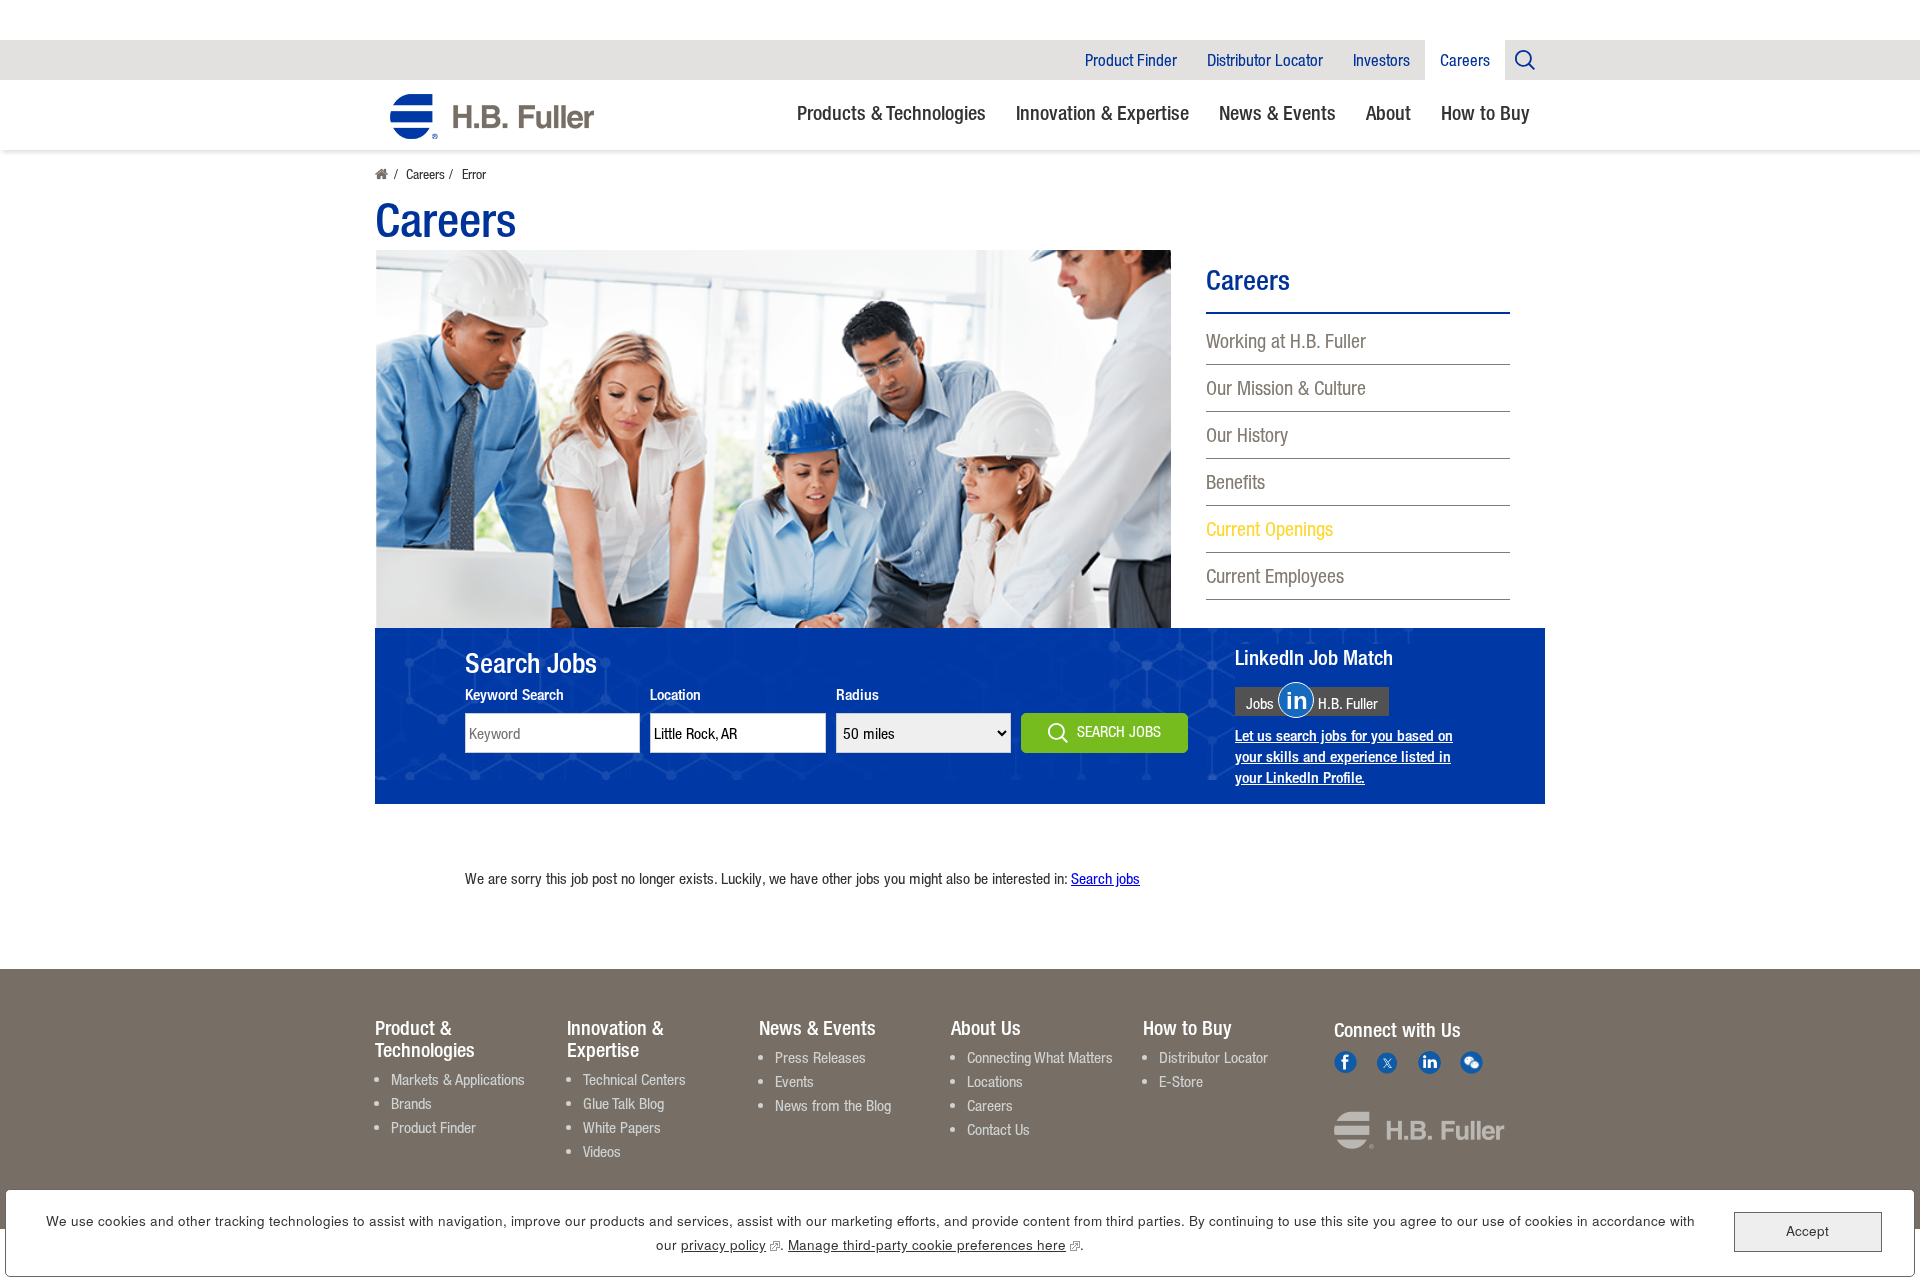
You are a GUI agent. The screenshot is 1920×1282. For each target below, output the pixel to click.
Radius (857, 694)
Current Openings (1269, 528)
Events (794, 1081)
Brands (411, 1103)
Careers (1465, 60)
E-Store (1181, 1081)
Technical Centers (634, 1079)
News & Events (1277, 112)
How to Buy (1485, 112)
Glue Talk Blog (623, 1103)
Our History (1247, 434)
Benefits (1235, 481)
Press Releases (820, 1057)
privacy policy (730, 1244)
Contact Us (998, 1129)
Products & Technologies (891, 112)
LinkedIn (1429, 1062)
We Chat (1471, 1062)
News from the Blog (833, 1105)
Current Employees (1275, 575)
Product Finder (1131, 60)
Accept (1807, 1230)
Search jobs (1105, 878)
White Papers (622, 1127)
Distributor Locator (1265, 60)
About (1388, 112)
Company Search (1525, 59)
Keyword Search (514, 694)
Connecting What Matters (1040, 1057)
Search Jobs (1119, 731)
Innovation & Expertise (1102, 112)
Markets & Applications (458, 1079)
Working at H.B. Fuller (1286, 340)
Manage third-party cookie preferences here (934, 1244)
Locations (995, 1081)
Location (675, 694)
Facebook (1345, 1062)
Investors (1381, 60)
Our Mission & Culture (1286, 387)
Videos (602, 1151)
